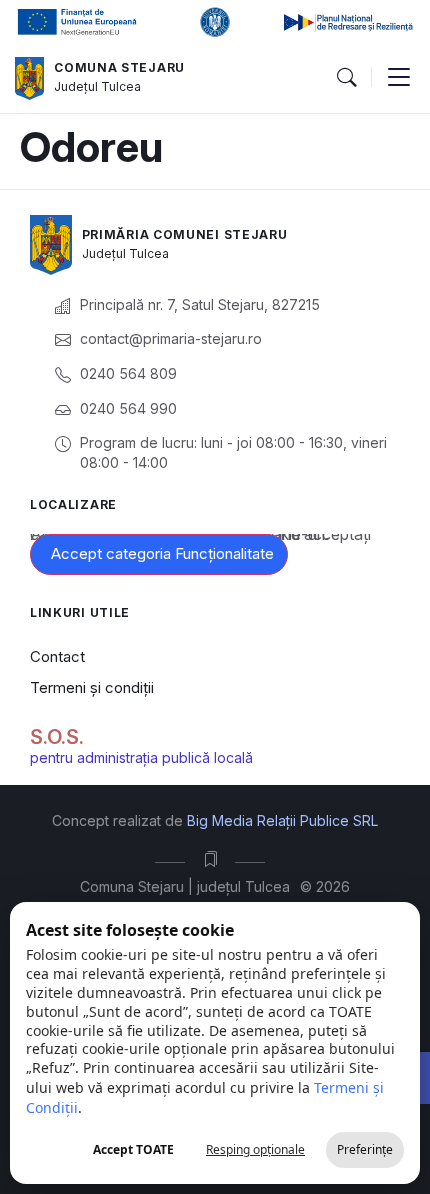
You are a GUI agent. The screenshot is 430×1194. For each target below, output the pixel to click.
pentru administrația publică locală (141, 757)
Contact (57, 656)
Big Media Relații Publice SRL (282, 820)
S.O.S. (57, 737)
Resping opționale (255, 1149)
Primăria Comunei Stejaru (185, 234)
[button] (346, 78)
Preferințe (365, 1149)
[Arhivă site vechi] (215, 859)
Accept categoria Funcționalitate (162, 553)
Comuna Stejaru (119, 67)
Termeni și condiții (92, 687)
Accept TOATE (133, 1149)
